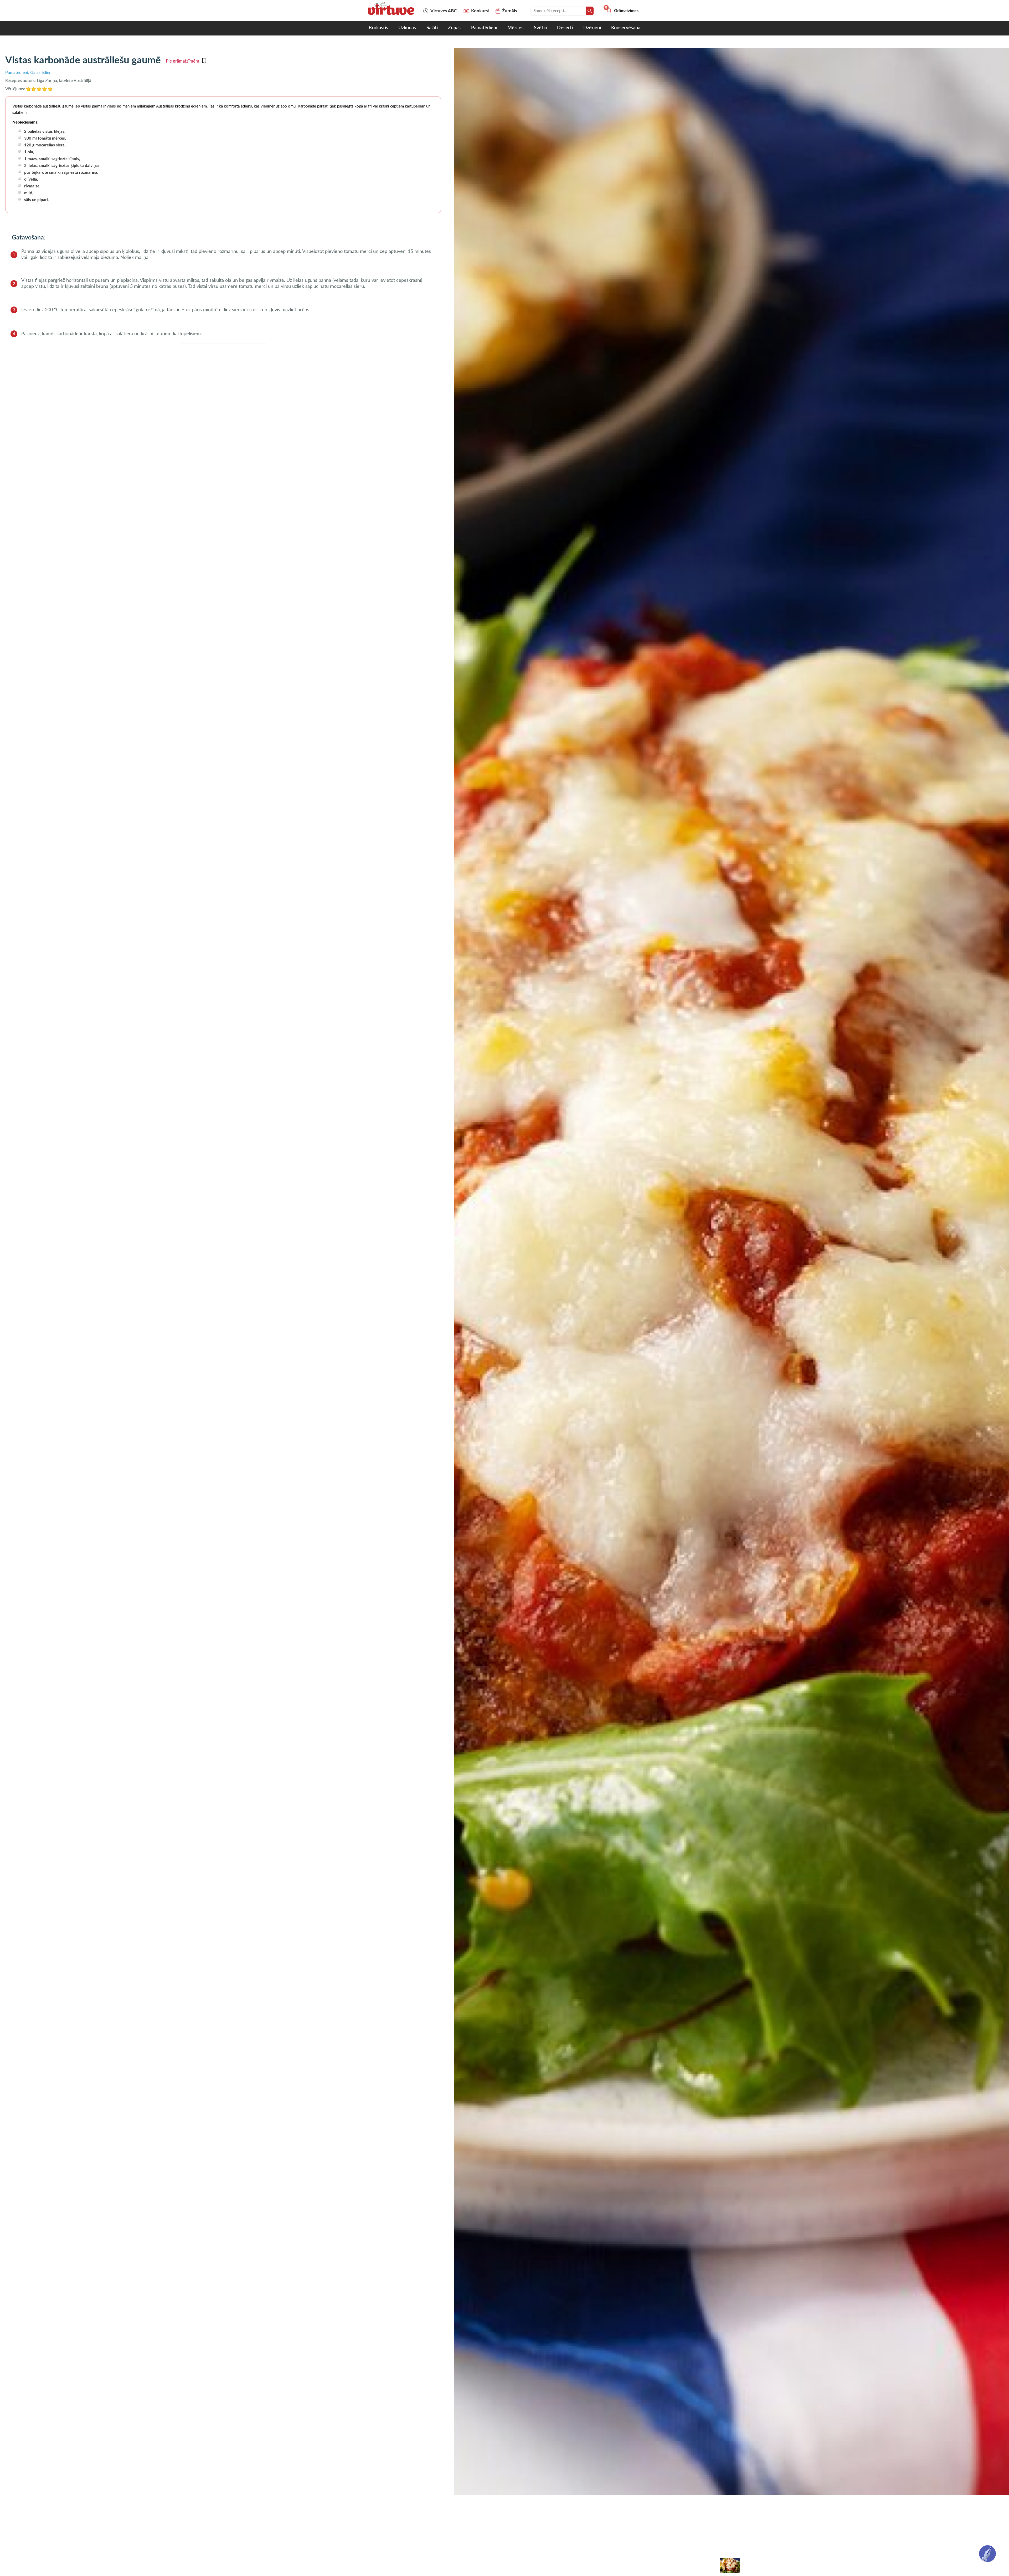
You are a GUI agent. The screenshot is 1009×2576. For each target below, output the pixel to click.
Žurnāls (509, 11)
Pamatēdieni (484, 28)
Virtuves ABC (444, 11)
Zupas (454, 28)
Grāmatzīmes (622, 11)
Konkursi (480, 11)
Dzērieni (592, 28)
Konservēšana (626, 28)
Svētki (540, 28)
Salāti (432, 28)
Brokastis (378, 28)
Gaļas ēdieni (41, 73)
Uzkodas (407, 28)
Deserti (565, 28)
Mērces (515, 28)
